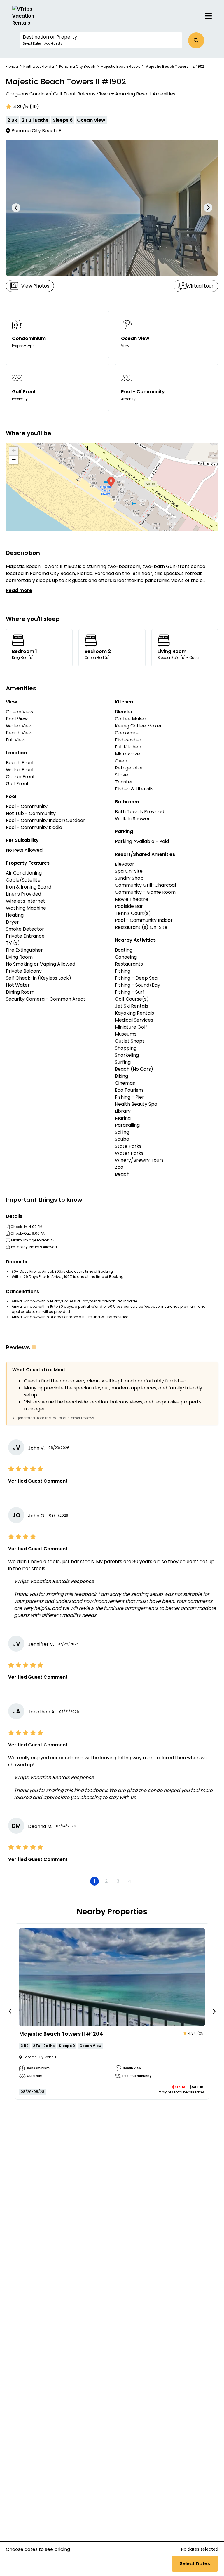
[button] (101, 40)
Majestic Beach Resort (120, 66)
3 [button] (118, 1881)
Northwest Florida (39, 66)
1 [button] (95, 1881)
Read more (19, 590)
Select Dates (195, 2564)
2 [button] (106, 1881)
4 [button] (130, 1881)
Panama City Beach (77, 66)
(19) (34, 107)
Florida (12, 66)
